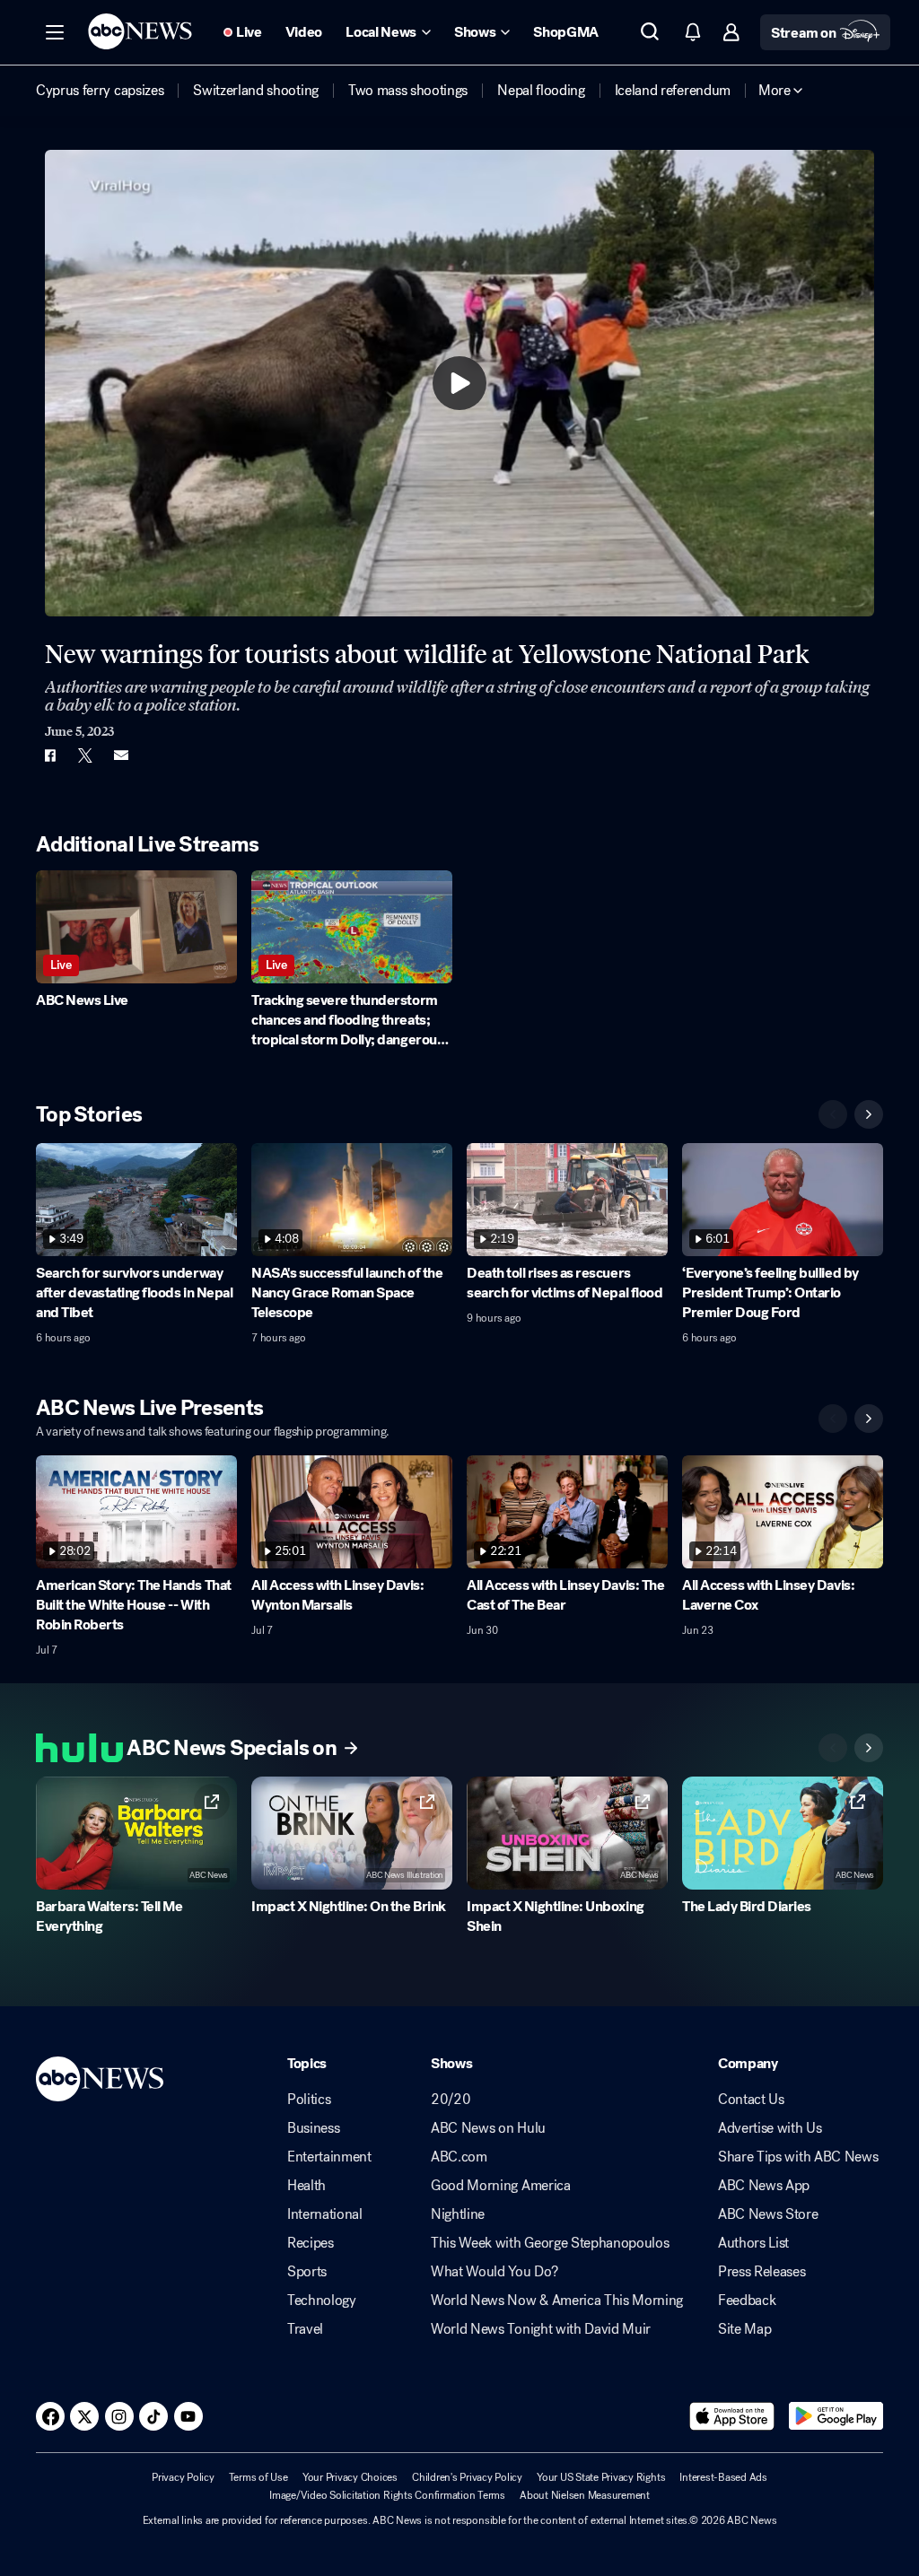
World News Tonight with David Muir (541, 2329)
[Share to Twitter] (85, 755)
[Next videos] (869, 1114)
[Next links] (869, 1748)
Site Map (744, 2329)
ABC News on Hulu (488, 2128)
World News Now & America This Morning (557, 2301)
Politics (309, 2100)
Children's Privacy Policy (467, 2477)
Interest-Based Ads (723, 2477)
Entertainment (329, 2157)
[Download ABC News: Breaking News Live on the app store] (732, 2416)
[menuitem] (100, 91)
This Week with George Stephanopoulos (550, 2243)
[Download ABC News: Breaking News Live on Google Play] (836, 2416)
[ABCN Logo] (140, 31)
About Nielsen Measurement (585, 2495)
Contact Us (751, 2100)
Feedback (747, 2301)
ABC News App (764, 2186)
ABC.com (459, 2157)
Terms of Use (258, 2477)
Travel (305, 2329)
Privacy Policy (183, 2477)
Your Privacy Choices (350, 2477)
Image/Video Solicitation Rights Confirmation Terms (387, 2495)
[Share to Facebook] (49, 755)
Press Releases (762, 2272)
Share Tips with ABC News (798, 2157)
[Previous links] (833, 1748)
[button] (55, 32)
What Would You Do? (494, 2272)
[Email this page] (121, 755)
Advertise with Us (770, 2128)
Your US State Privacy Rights (601, 2477)
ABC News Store (768, 2214)
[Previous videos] (833, 1114)
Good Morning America (501, 2186)
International (325, 2214)
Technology (322, 2301)
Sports (307, 2272)
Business (313, 2128)
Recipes (311, 2243)
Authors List (753, 2243)
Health (306, 2186)
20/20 (451, 2100)
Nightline (458, 2214)
